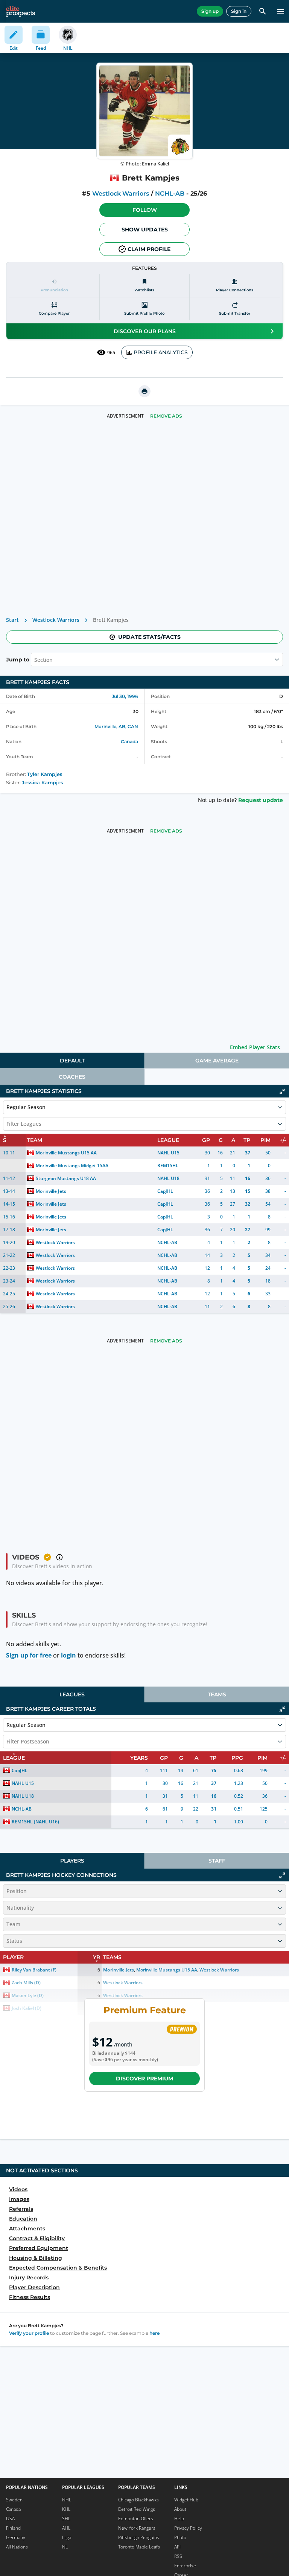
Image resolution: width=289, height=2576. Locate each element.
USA (10, 2519)
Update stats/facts (149, 637)
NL (65, 2547)
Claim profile (149, 249)
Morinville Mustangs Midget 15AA (72, 1166)
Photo (180, 2537)
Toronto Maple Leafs (139, 2547)
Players (72, 1861)
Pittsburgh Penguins (139, 2537)
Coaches (72, 1077)
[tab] (72, 1061)
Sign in (239, 11)
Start (12, 620)
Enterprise (185, 2566)
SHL (66, 2519)
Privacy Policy (188, 2528)
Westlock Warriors (121, 194)
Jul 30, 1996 (125, 696)
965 (111, 353)
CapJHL (165, 1191)
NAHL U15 (168, 1153)
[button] (144, 210)
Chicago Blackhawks (138, 2500)
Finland (13, 2528)
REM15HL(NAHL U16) (35, 1822)
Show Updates (145, 230)
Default (72, 1061)
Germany (16, 2537)
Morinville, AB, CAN (116, 726)
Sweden (14, 2500)
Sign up (210, 11)
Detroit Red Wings (137, 2509)
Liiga (67, 2537)
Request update (261, 800)
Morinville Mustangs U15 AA (66, 1153)
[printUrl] (144, 391)
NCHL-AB (170, 194)
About (180, 2509)
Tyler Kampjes (45, 774)
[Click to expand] (282, 1875)
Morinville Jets (51, 1191)
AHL (66, 2528)
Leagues (72, 1694)
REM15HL (168, 1166)
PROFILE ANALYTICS (161, 352)
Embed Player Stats (255, 1047)
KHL (66, 2509)
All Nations (17, 2547)
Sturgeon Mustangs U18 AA (66, 1178)
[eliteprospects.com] (21, 11)
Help (179, 2519)
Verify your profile (29, 2333)
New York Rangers (137, 2528)
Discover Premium (144, 2079)
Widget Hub (186, 2500)
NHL (67, 2500)
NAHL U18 (168, 1178)
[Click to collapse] (282, 1091)
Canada (129, 742)
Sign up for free (29, 1655)
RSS (178, 2556)
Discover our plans (145, 331)
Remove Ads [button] (166, 416)
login (68, 1655)
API (177, 2547)
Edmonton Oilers (136, 2519)
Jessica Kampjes (43, 783)
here (154, 2333)
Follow (145, 210)
